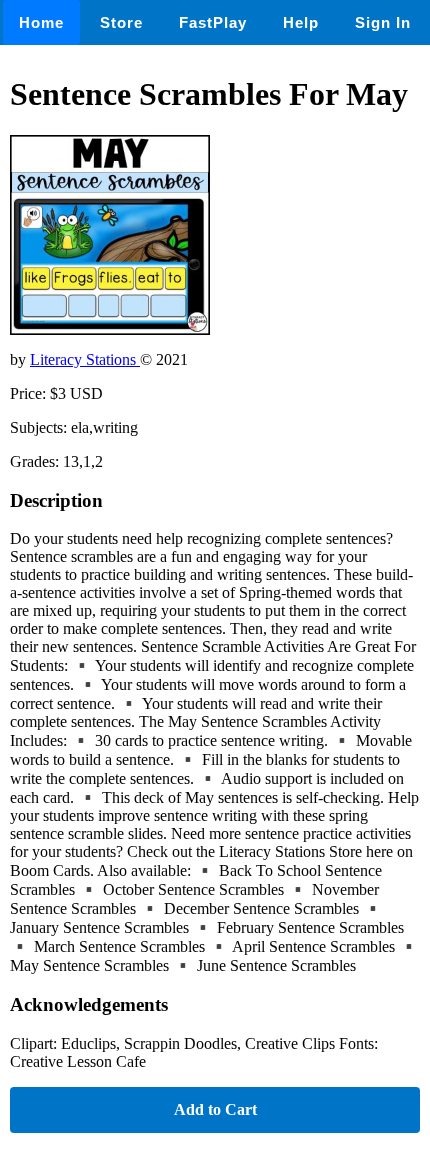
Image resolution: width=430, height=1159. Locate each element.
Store (121, 22)
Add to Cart (215, 1109)
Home (41, 22)
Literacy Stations (85, 359)
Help (301, 22)
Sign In (383, 22)
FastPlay (213, 22)
